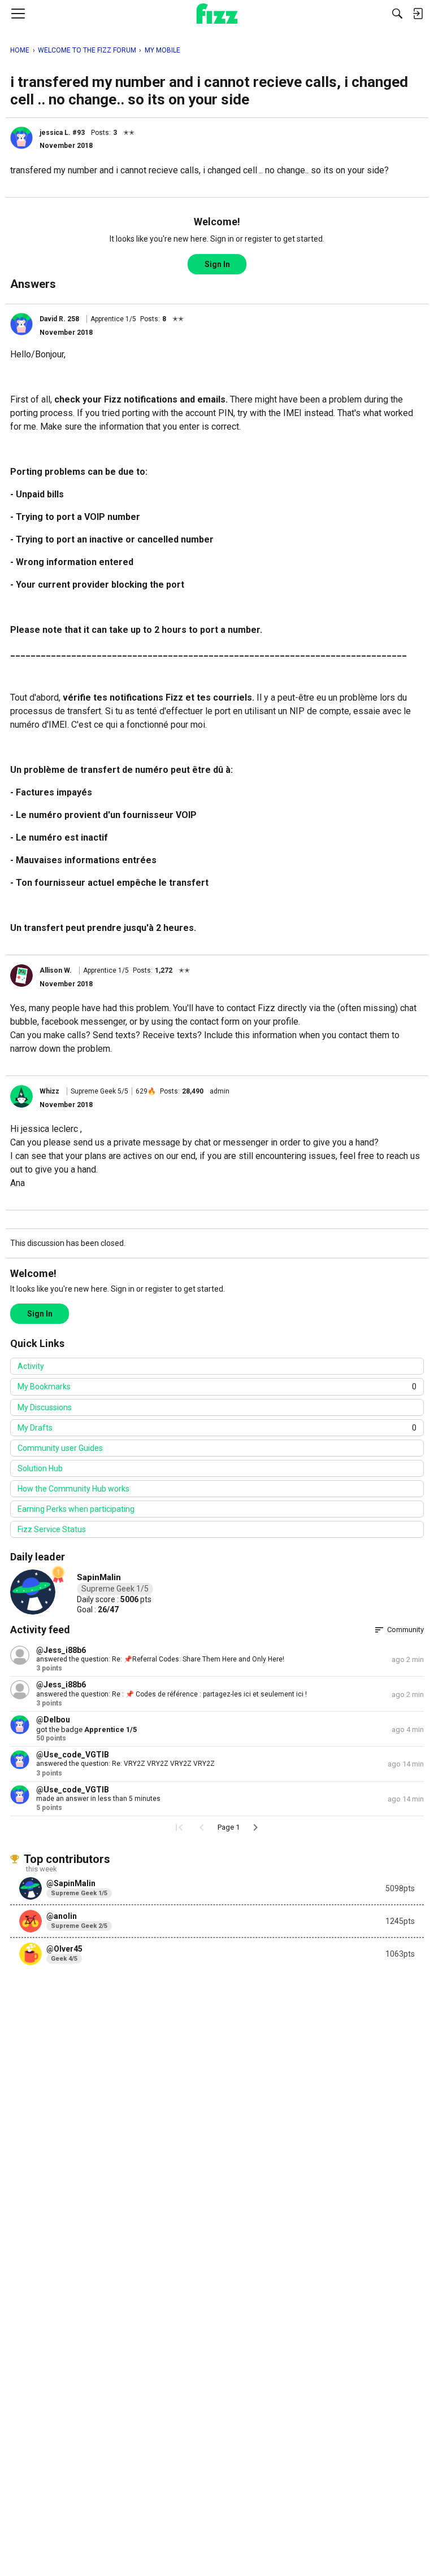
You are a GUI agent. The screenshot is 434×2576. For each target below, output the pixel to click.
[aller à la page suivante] (255, 1827)
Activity (31, 1366)
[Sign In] (418, 14)
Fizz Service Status (52, 1529)
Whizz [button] (49, 1091)
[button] (21, 138)
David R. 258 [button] (59, 319)
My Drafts (217, 1428)
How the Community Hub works (73, 1489)
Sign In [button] (217, 264)
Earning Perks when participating (76, 1509)
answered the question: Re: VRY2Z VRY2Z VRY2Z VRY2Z (125, 1764)
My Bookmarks (217, 1387)
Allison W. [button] (56, 970)
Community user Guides (60, 1448)
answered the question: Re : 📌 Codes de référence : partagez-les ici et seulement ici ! (172, 1694)
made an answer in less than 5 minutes (98, 1799)
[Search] (397, 14)
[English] (217, 14)
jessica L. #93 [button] (62, 133)
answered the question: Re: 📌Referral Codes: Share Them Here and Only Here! (160, 1659)
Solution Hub (40, 1468)
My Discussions (45, 1407)
